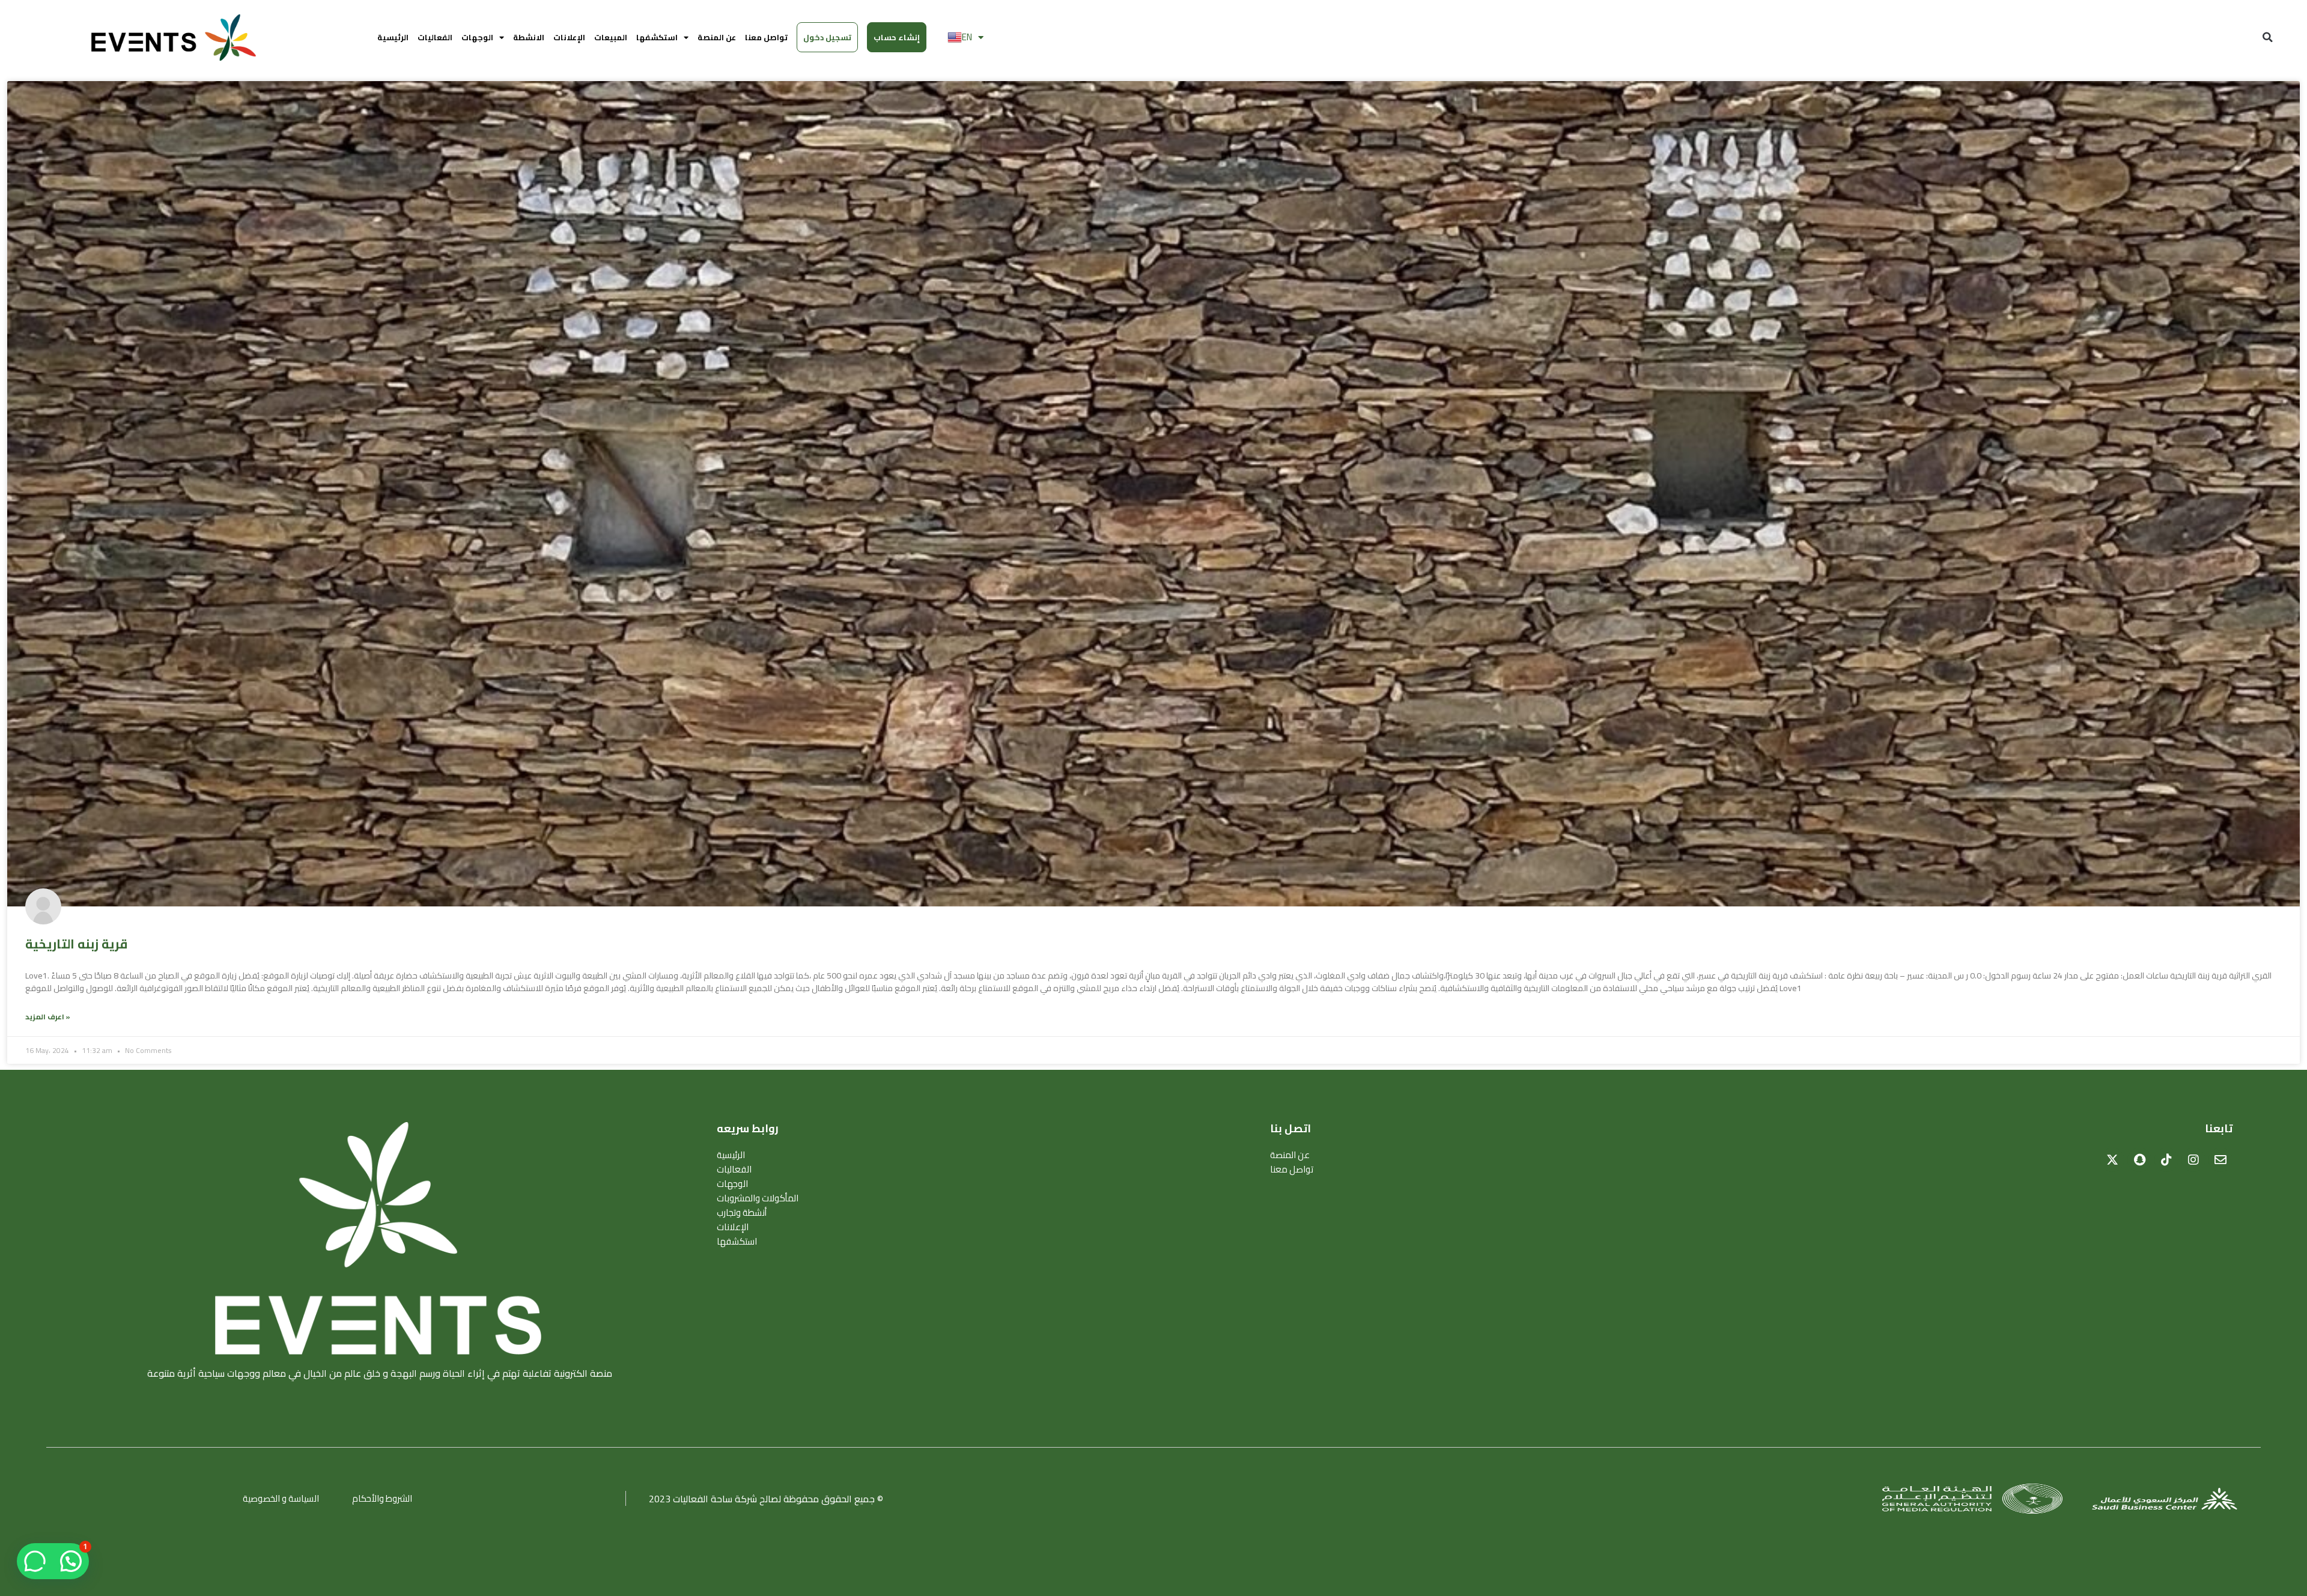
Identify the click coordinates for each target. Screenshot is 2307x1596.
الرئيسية (393, 37)
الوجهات (477, 37)
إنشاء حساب (897, 37)
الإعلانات (569, 37)
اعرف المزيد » (48, 1017)
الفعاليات (435, 37)
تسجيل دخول (827, 37)
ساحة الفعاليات (703, 1499)
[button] (2267, 37)
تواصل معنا (766, 37)
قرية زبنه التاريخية (76, 944)
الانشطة (529, 37)
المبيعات (611, 37)
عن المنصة (717, 37)
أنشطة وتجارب (742, 1213)
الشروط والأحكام (382, 1498)
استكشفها (657, 37)
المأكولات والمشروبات (758, 1198)
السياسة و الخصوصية (281, 1498)
